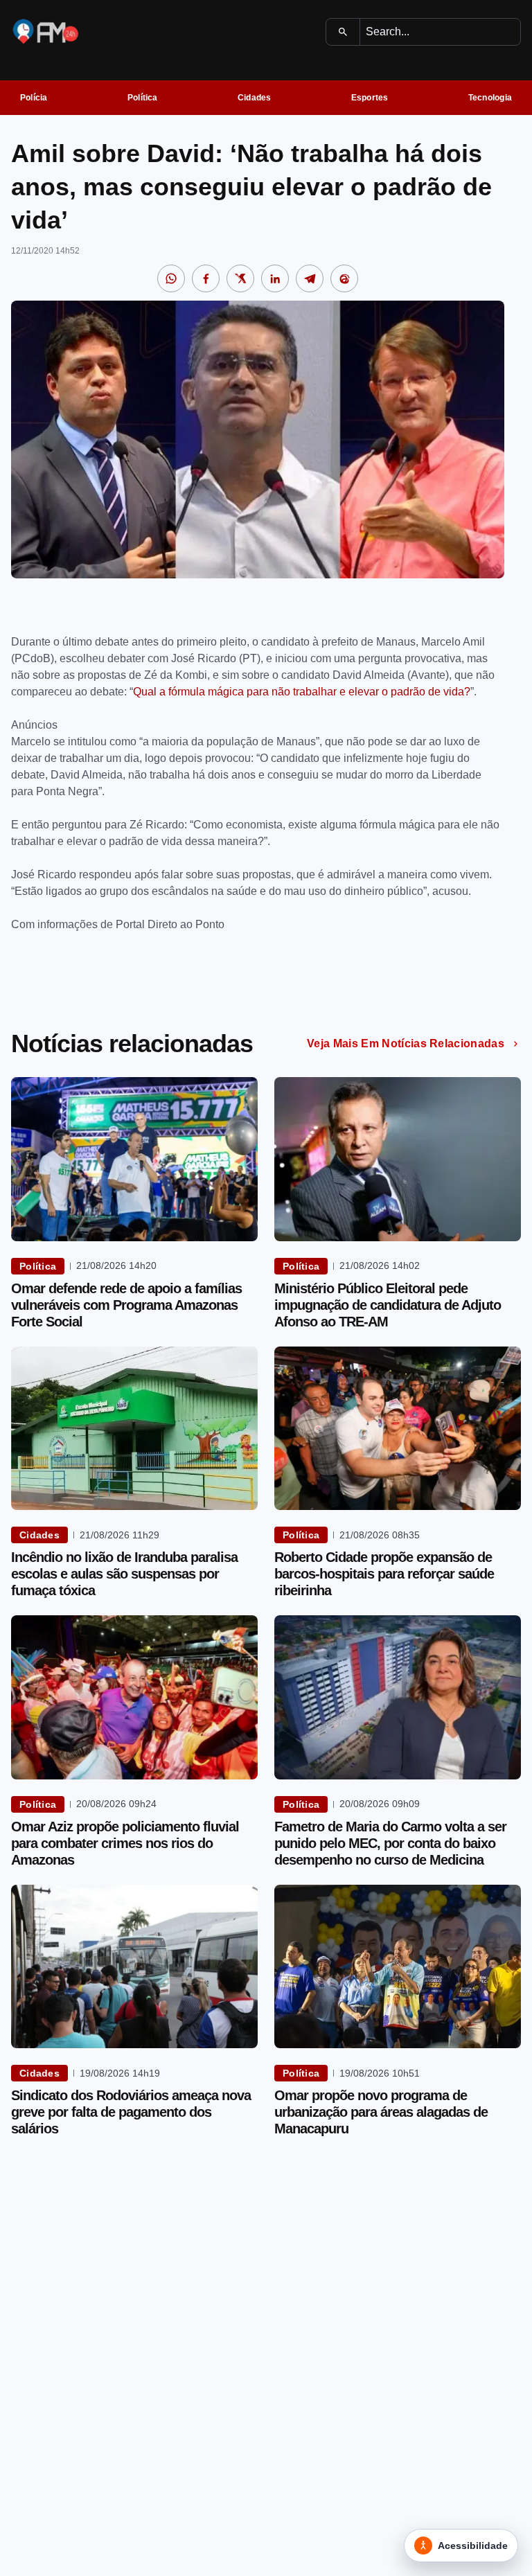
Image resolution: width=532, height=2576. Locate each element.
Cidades (255, 98)
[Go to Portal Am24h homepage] (46, 32)
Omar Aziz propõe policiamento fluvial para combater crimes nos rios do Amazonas (125, 1843)
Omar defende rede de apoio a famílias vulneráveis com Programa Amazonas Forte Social (126, 1305)
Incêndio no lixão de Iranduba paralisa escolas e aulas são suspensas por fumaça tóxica (124, 1574)
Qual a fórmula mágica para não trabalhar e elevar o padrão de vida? (302, 692)
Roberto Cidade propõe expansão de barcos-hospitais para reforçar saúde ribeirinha (384, 1574)
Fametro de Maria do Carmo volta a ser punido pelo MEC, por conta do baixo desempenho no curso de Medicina (390, 1843)
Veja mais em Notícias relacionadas (406, 1043)
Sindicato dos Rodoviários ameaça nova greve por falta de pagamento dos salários (131, 2112)
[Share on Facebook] (206, 278)
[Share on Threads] (344, 278)
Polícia (34, 98)
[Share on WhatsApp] (171, 278)
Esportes (370, 98)
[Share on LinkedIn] (275, 278)
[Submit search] (343, 32)
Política (143, 98)
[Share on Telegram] (310, 278)
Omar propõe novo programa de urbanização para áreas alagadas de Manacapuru (381, 2112)
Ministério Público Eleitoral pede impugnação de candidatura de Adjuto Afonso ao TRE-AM (388, 1305)
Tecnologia (490, 98)
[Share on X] (240, 278)
